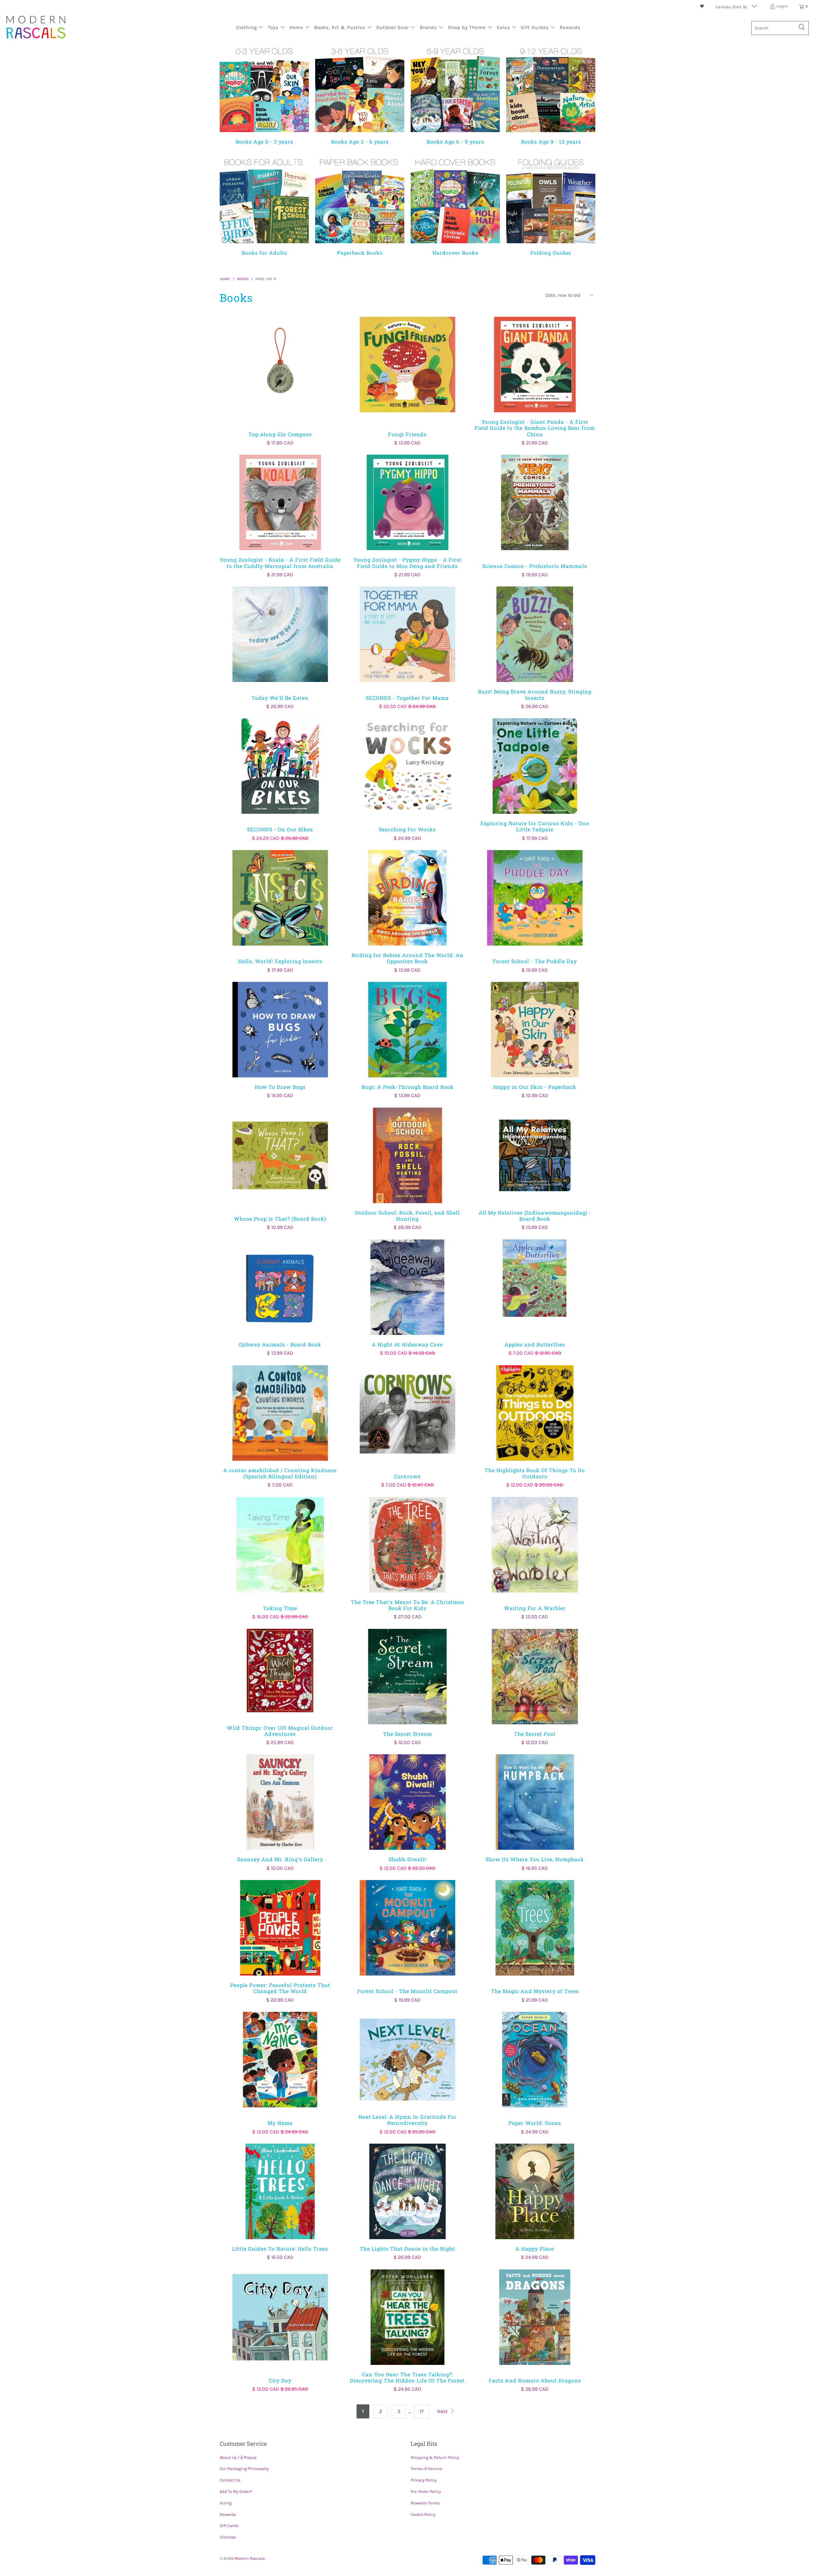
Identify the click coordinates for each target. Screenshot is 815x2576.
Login (782, 6)
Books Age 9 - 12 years (551, 95)
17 (422, 2411)
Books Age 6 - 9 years (455, 95)
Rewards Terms (425, 2503)
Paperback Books (360, 206)
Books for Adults (264, 206)
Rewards (228, 2514)
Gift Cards (229, 2526)
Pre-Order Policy (426, 2491)
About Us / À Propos (238, 2457)
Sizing (226, 2503)
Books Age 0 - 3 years (264, 95)
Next (443, 2411)
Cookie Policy (423, 2514)
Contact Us (230, 2480)
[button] (250, 28)
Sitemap (228, 2537)
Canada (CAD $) (732, 7)
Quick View (280, 378)
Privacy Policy (424, 2480)
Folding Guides (551, 206)
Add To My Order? (236, 2491)
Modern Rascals (250, 2558)
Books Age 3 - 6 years (360, 95)
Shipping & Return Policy (435, 2457)
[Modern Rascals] (36, 28)
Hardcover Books (455, 206)
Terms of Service (426, 2469)
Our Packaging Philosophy (244, 2469)
